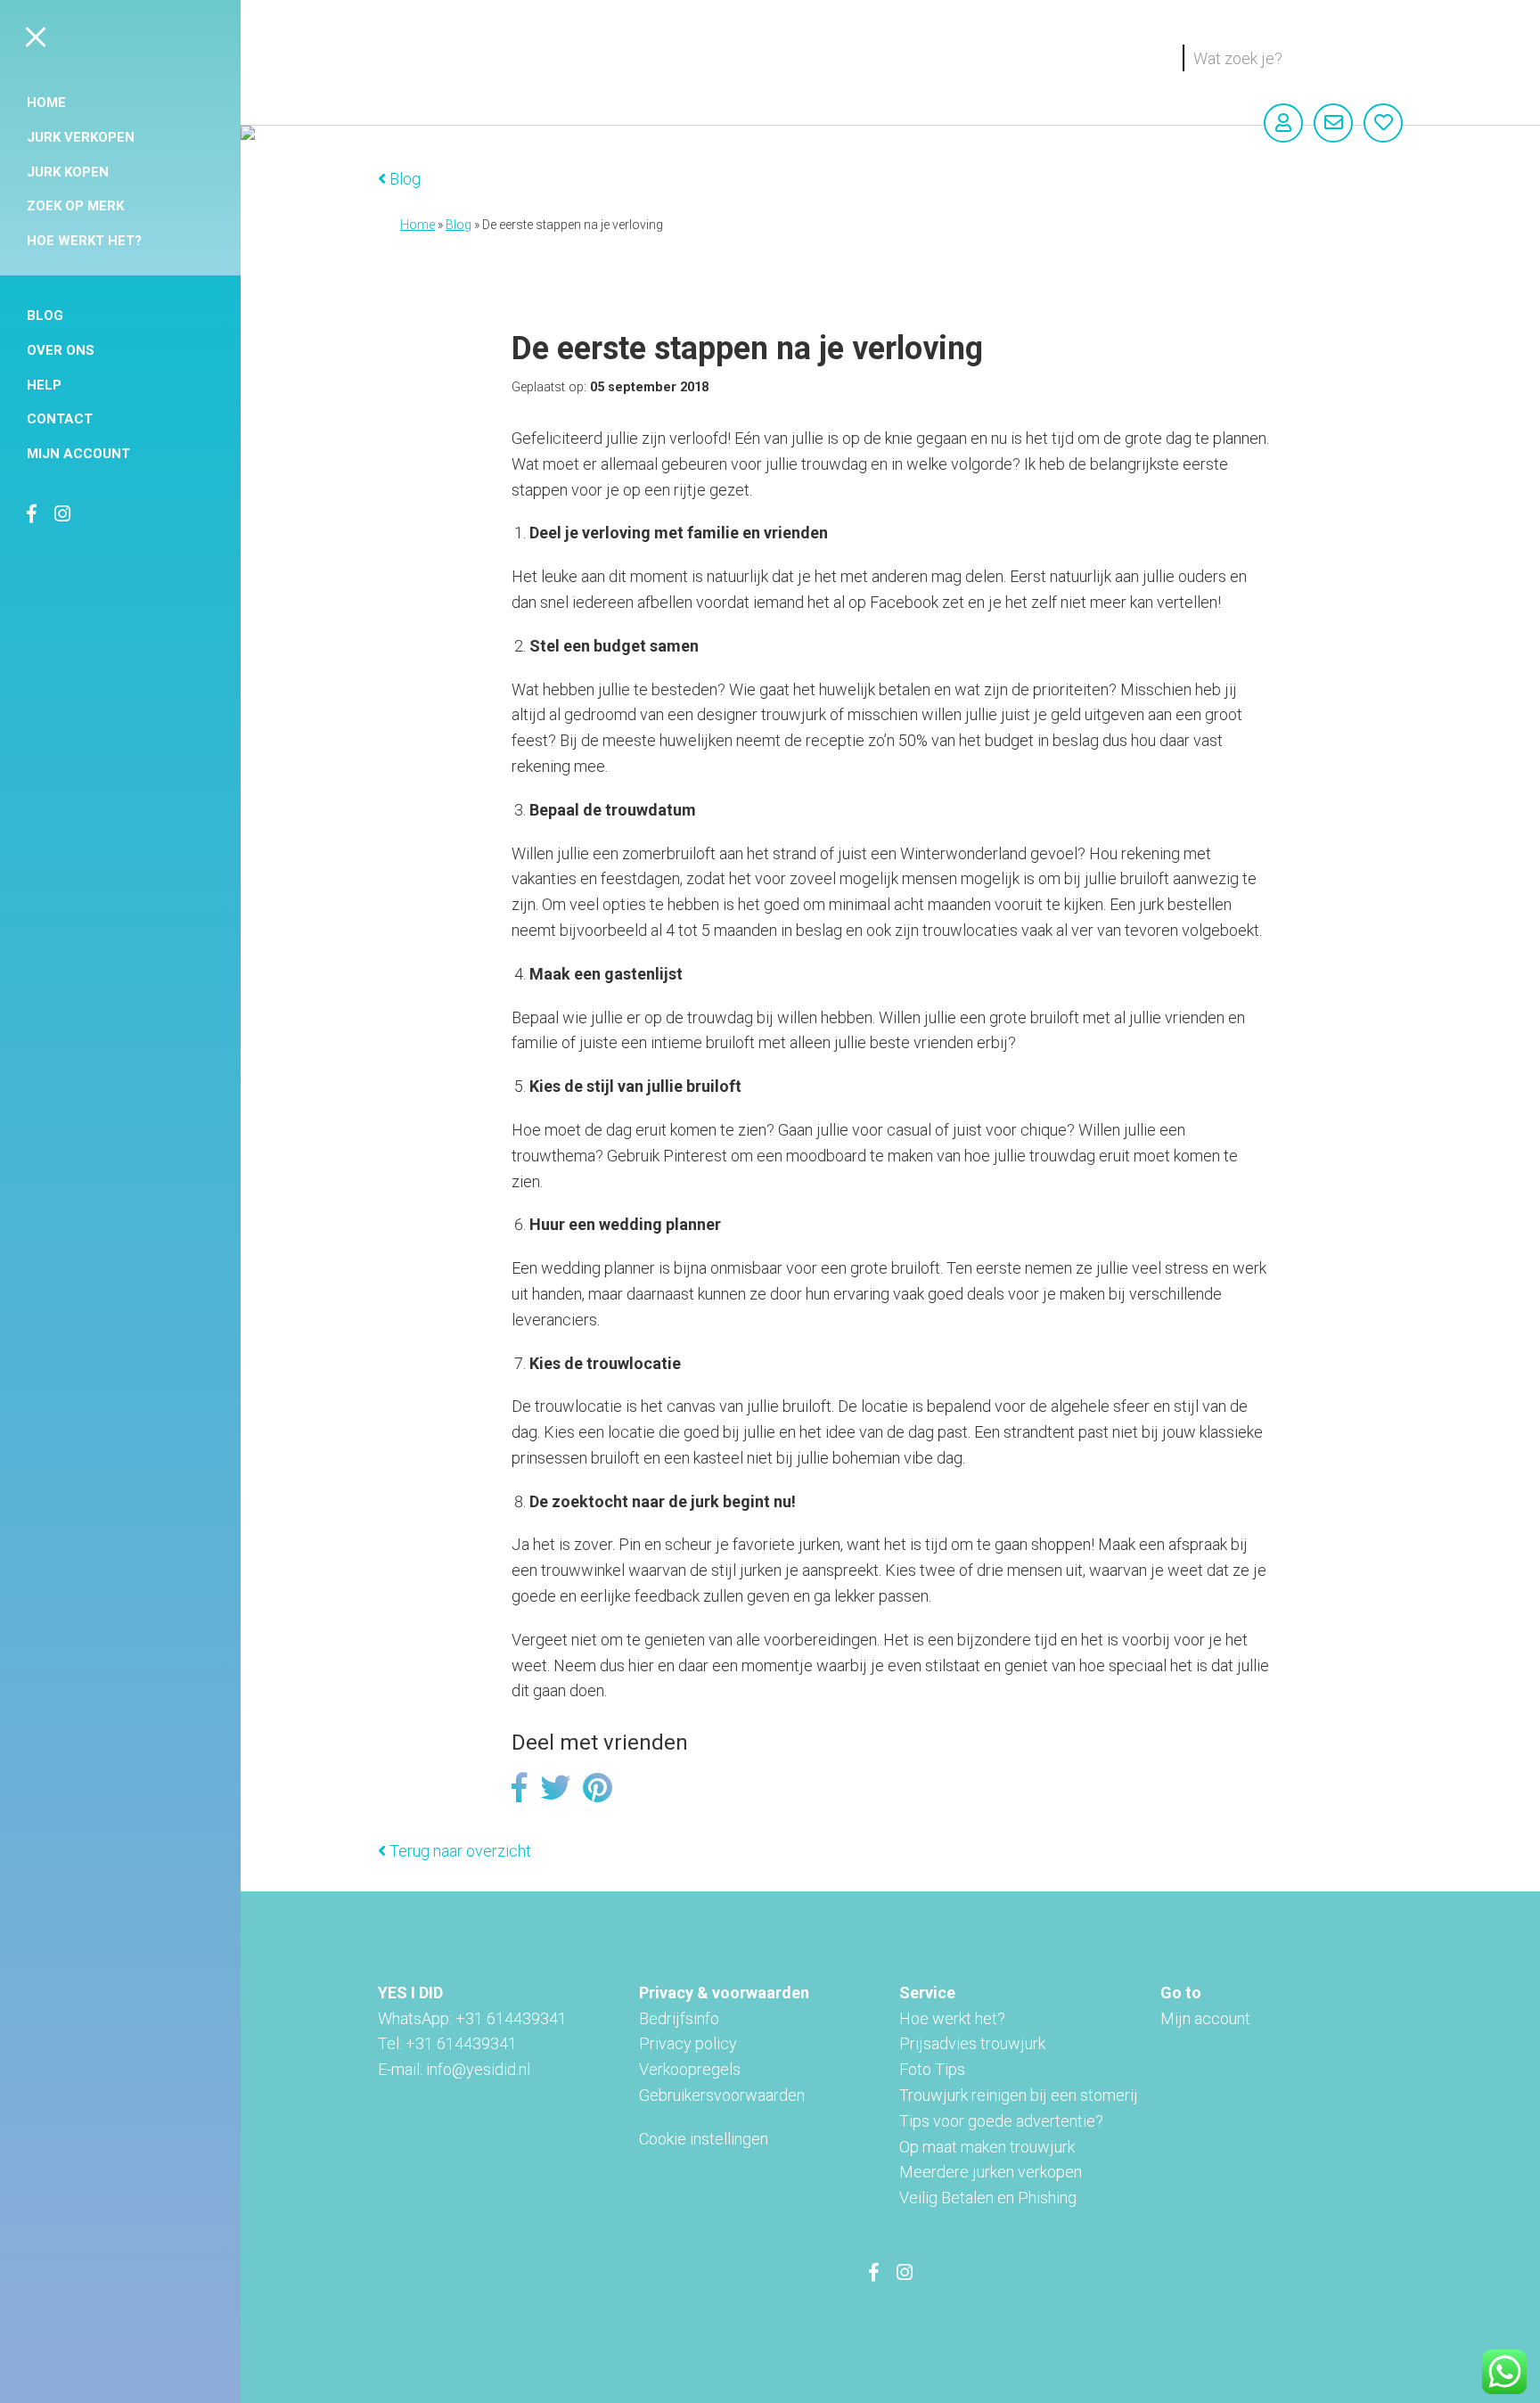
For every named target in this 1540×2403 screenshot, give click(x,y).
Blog (45, 316)
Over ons (61, 350)
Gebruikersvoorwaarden (722, 2095)
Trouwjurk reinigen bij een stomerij (1019, 2095)
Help (44, 385)
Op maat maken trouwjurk (987, 2147)
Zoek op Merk (75, 206)
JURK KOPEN (68, 172)
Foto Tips (932, 2069)
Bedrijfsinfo (679, 2018)
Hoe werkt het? (84, 241)
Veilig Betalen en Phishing (988, 2198)
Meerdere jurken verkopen (991, 2172)
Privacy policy (688, 2043)
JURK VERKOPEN (81, 137)
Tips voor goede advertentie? (1001, 2121)
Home (46, 103)
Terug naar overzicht (459, 1851)
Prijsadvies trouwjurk (972, 2043)
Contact (60, 419)
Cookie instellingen (704, 2139)
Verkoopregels (690, 2069)
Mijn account (78, 454)
